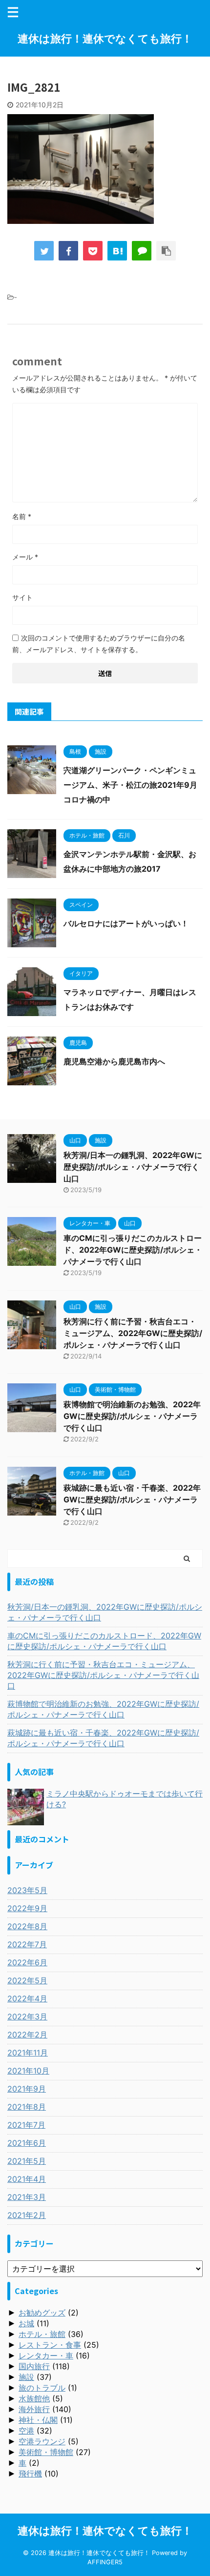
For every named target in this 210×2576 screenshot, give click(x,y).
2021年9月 (27, 2089)
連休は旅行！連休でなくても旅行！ (105, 39)
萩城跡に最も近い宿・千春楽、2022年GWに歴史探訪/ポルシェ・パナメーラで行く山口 (132, 1499)
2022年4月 (27, 1998)
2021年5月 (27, 2161)
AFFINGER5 (105, 2562)
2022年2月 (27, 2035)
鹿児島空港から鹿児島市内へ (114, 1061)
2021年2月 (27, 2215)
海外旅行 (34, 2409)
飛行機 (30, 2474)
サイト (22, 597)
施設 (26, 2377)
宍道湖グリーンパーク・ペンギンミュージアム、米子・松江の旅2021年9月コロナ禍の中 (130, 785)
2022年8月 (27, 1926)
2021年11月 (28, 2053)
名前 (22, 516)
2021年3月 (27, 2197)
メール (25, 557)
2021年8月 (27, 2107)
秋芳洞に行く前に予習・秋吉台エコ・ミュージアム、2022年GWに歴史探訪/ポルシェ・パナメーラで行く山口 (133, 1333)
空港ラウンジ (42, 2441)
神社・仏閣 (38, 2420)
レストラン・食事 (50, 2345)
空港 (26, 2431)
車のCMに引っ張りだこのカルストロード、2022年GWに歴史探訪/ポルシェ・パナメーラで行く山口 (133, 1250)
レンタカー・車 (46, 2356)
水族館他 (34, 2398)
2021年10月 (28, 2071)
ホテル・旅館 (42, 2334)
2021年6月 (27, 2143)
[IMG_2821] (117, 251)
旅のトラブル (42, 2388)
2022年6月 (27, 1962)
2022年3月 (27, 2017)
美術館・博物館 (46, 2452)
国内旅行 (34, 2366)
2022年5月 (27, 1980)
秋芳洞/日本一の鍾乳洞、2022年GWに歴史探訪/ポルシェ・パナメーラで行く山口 (133, 1167)
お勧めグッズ (42, 2313)
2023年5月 (27, 1890)
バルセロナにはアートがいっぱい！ (126, 923)
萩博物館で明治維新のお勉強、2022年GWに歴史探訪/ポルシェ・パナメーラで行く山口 (132, 1416)
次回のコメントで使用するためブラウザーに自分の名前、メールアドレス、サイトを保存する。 (99, 644)
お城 (26, 2323)
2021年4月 (27, 2179)
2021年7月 (26, 2125)
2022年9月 (27, 1908)
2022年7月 (27, 1944)
